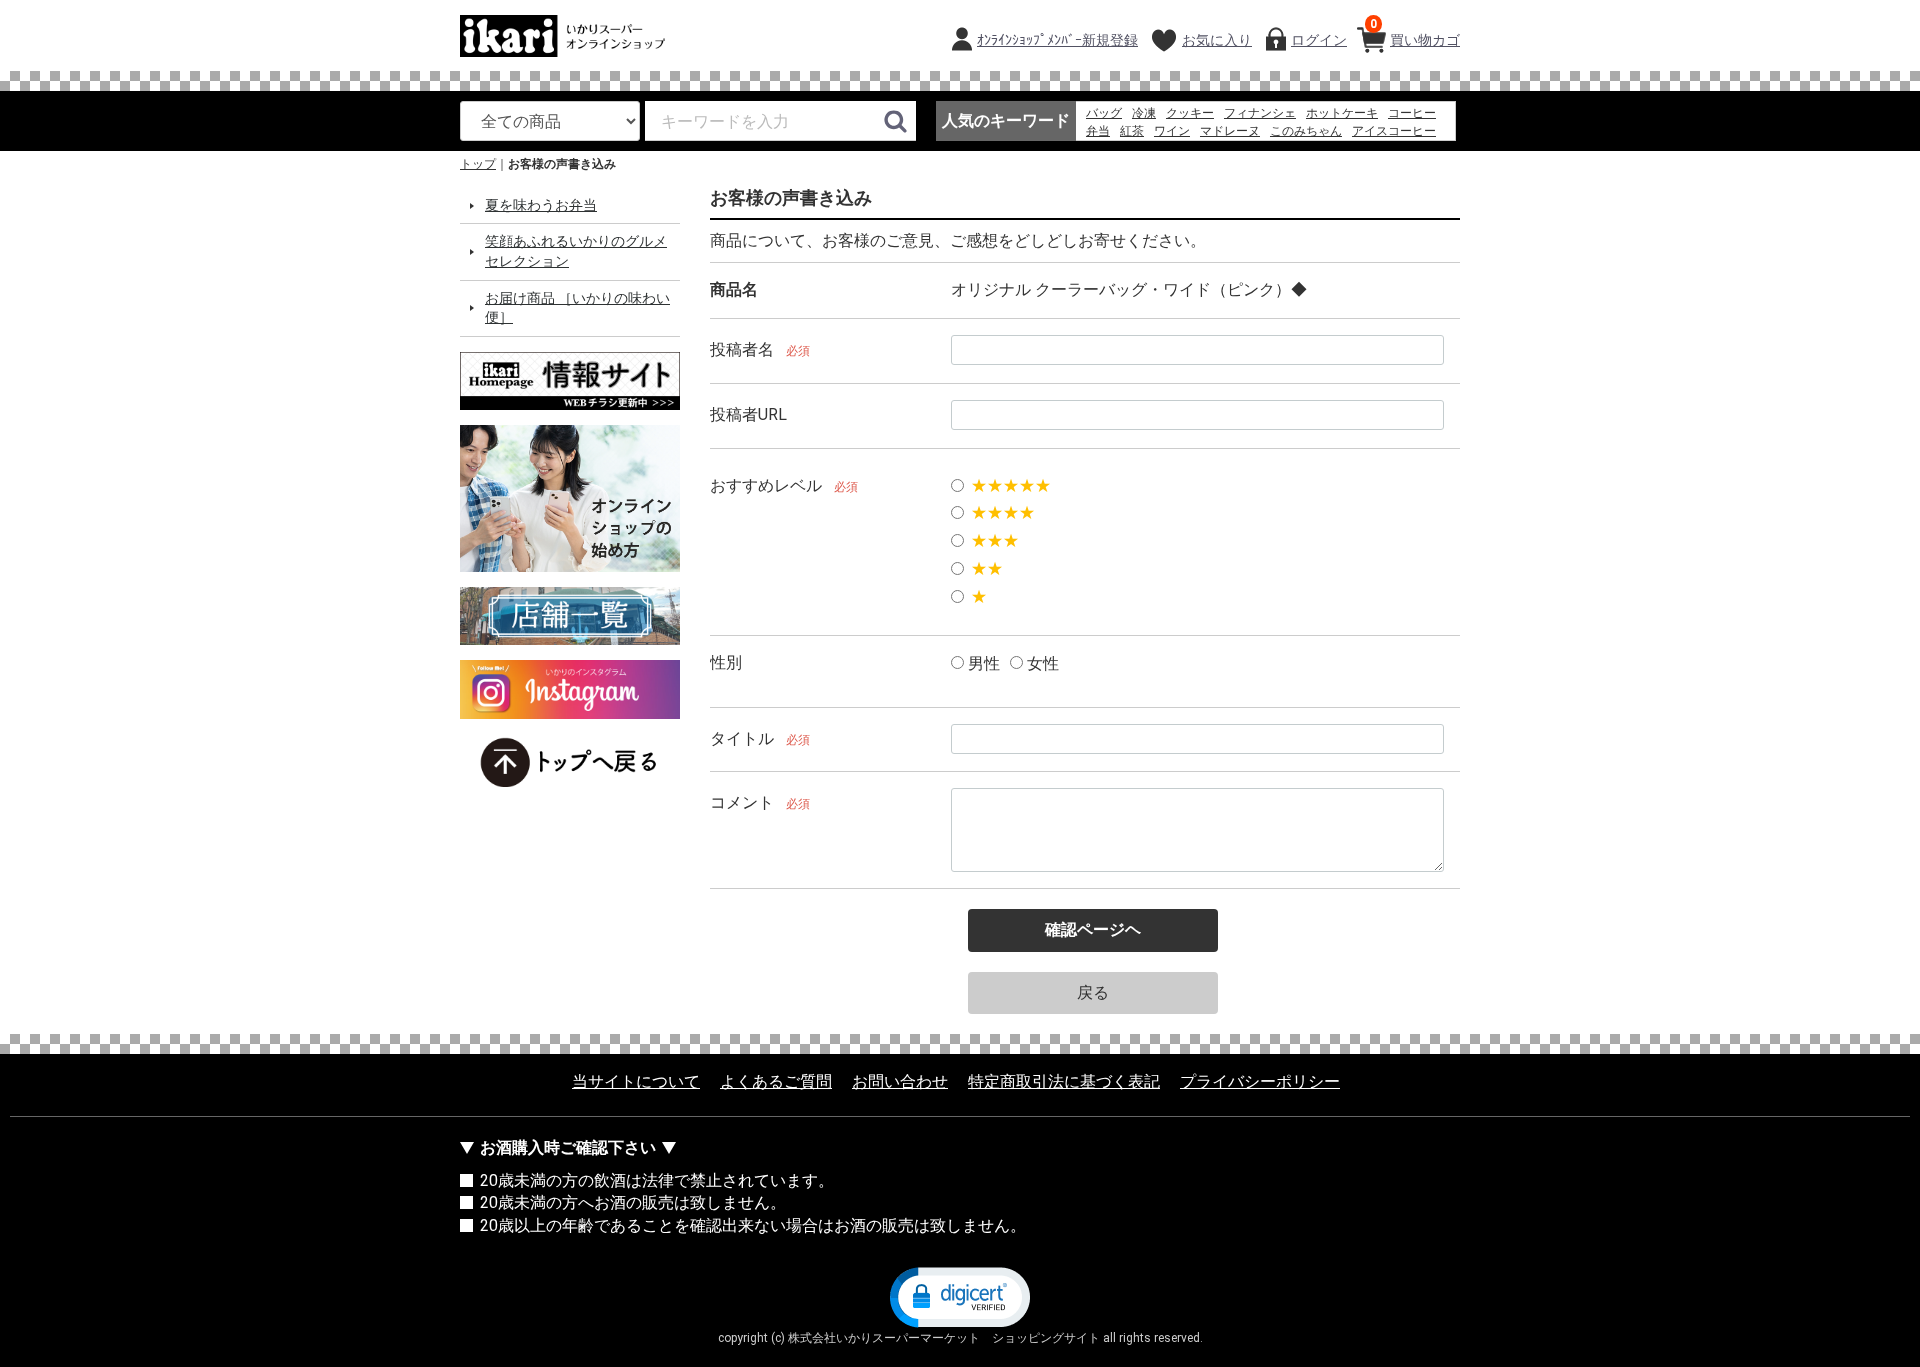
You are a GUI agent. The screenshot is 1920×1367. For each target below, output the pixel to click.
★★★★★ (1011, 485)
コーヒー (1412, 113)
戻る (1093, 992)
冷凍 (1144, 113)
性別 (726, 662)
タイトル (742, 738)
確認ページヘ (1093, 930)
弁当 (1098, 131)
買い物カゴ (1415, 32)
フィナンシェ (1260, 113)
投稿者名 (742, 349)
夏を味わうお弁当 (541, 205)
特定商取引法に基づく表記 (1064, 1082)
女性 (1041, 663)
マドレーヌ (1230, 131)
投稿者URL (748, 414)
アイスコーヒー (1394, 131)
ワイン (1172, 131)
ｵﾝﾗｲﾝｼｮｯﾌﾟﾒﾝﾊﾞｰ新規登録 (1057, 40)
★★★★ (1003, 513)
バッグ (1104, 113)
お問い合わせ (900, 1082)
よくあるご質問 (776, 1082)
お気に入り (1217, 40)
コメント (742, 803)
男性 (982, 663)
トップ (478, 164)
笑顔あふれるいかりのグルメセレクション (576, 252)
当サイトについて (636, 1082)
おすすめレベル (766, 485)
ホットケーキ (1342, 113)
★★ (987, 568)
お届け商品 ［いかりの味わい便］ (577, 308)
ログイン (1319, 40)
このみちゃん (1306, 131)
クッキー (1190, 113)
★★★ (995, 541)
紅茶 (1132, 131)
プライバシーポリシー (1260, 1082)
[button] (960, 1297)
